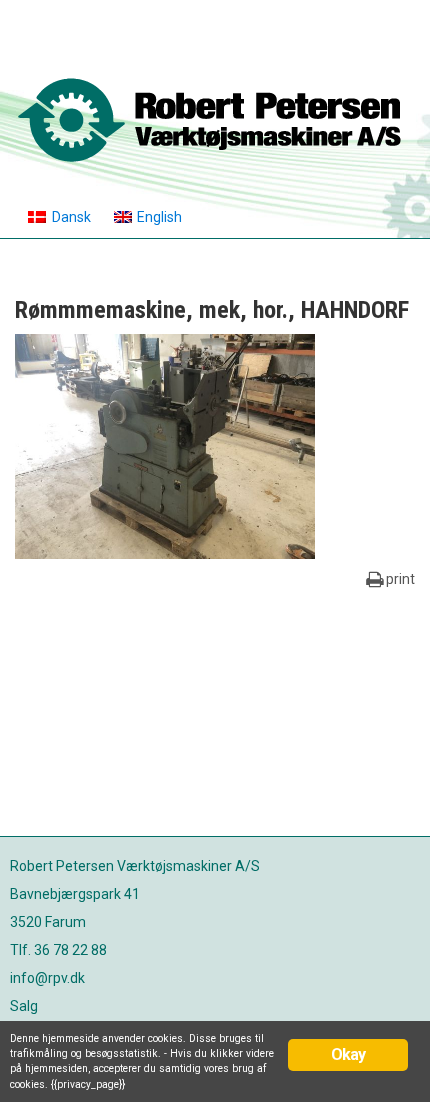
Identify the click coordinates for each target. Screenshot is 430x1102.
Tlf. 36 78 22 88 (58, 950)
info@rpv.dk (47, 978)
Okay (348, 1054)
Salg (24, 1006)
